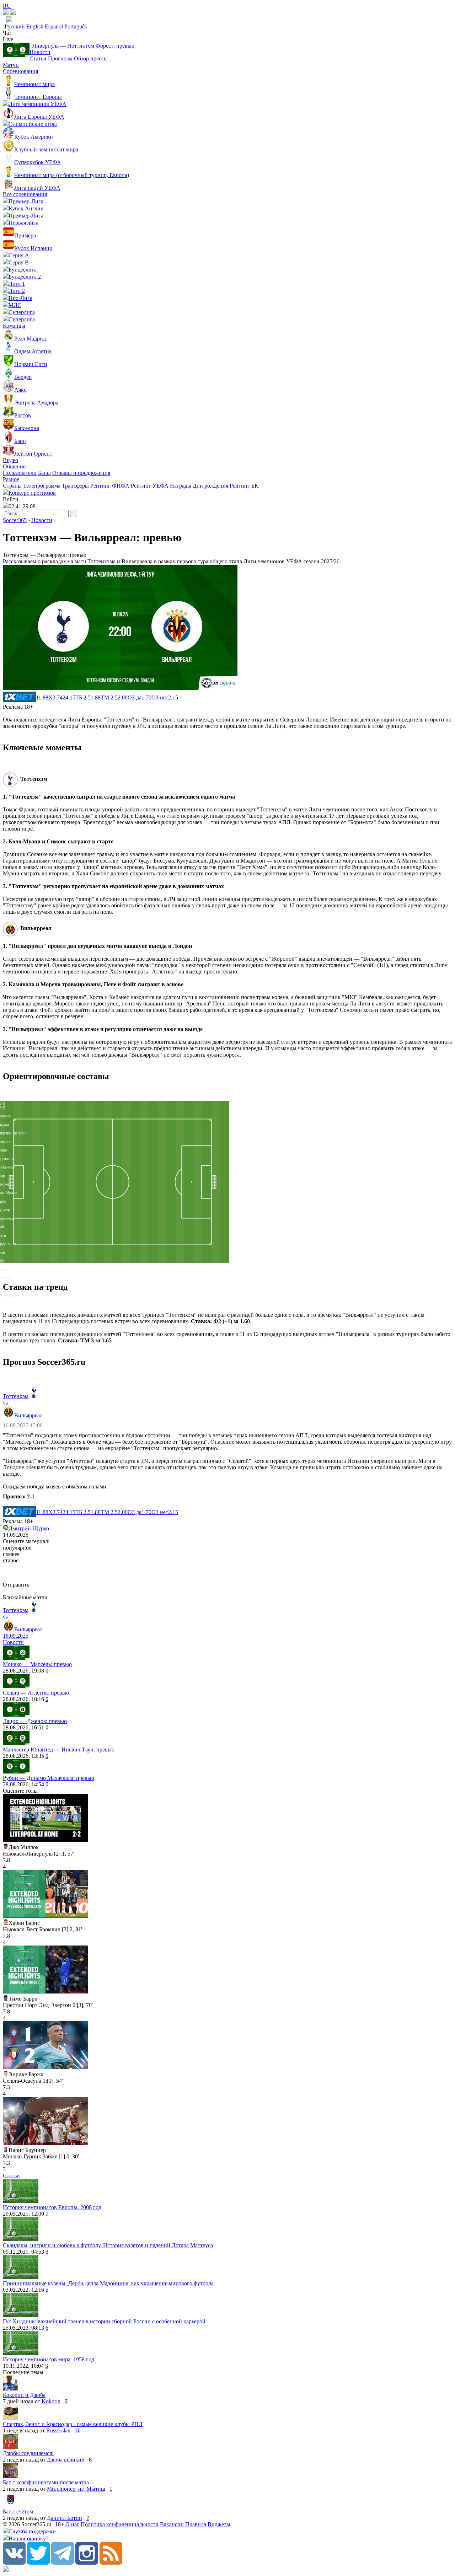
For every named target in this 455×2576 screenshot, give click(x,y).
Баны (44, 473)
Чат (7, 33)
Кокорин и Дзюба (24, 2395)
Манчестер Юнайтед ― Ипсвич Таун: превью (59, 1749)
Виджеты (219, 2524)
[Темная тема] (6, 13)
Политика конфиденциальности (120, 2524)
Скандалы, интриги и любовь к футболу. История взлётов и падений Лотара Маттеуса (108, 2245)
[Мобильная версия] (13, 13)
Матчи (11, 65)
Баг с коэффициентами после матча (46, 2482)
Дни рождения (210, 486)
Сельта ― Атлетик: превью (36, 1693)
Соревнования (20, 71)
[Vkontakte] (14, 2563)
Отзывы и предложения (81, 473)
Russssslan (58, 2430)
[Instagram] (87, 2563)
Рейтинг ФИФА (110, 486)
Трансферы (75, 486)
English (35, 26)
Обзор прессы (91, 58)
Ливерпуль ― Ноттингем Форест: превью (82, 46)
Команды (14, 326)
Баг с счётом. (19, 2511)
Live (8, 39)
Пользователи (20, 473)
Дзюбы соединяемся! (28, 2453)
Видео (10, 460)
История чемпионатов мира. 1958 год (49, 2359)
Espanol (54, 26)
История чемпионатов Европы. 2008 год (52, 2207)
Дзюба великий (66, 2460)
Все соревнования (25, 194)
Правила (196, 2524)
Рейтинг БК (244, 486)
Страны (12, 486)
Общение (14, 466)
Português (76, 26)
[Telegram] (63, 2563)
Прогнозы (60, 58)
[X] (38, 2563)
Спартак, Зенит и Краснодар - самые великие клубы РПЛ (73, 2424)
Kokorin (51, 2401)
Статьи (38, 58)
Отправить (16, 1585)
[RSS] (111, 2563)
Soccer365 (15, 520)
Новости (40, 52)
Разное (11, 479)
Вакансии (172, 2524)
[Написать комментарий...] (227, 1573)
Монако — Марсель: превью (37, 1664)
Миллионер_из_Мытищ (76, 2489)
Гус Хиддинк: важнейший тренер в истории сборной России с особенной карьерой (104, 2321)
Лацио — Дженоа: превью (35, 1721)
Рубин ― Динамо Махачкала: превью (49, 1778)
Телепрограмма (42, 486)
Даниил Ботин (65, 2518)
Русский (15, 26)
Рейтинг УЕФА (150, 486)
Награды (181, 486)
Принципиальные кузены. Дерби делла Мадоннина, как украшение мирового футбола (108, 2283)
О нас (72, 2524)
